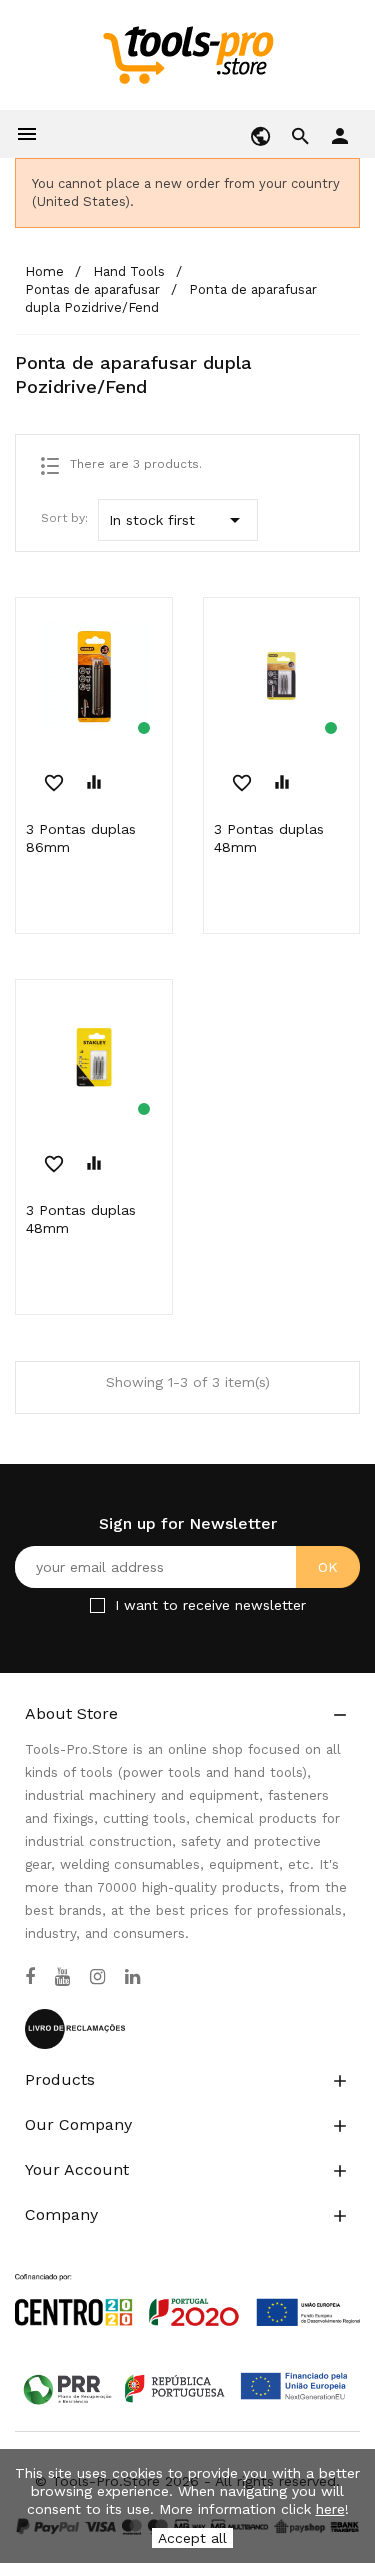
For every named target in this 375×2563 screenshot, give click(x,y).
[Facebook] (30, 1977)
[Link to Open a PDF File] (187, 2281)
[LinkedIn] (132, 1977)
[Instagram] (97, 1977)
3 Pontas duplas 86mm (81, 838)
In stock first (178, 520)
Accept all (192, 2538)
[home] (187, 54)
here (330, 2509)
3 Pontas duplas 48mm (269, 838)
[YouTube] (62, 1977)
